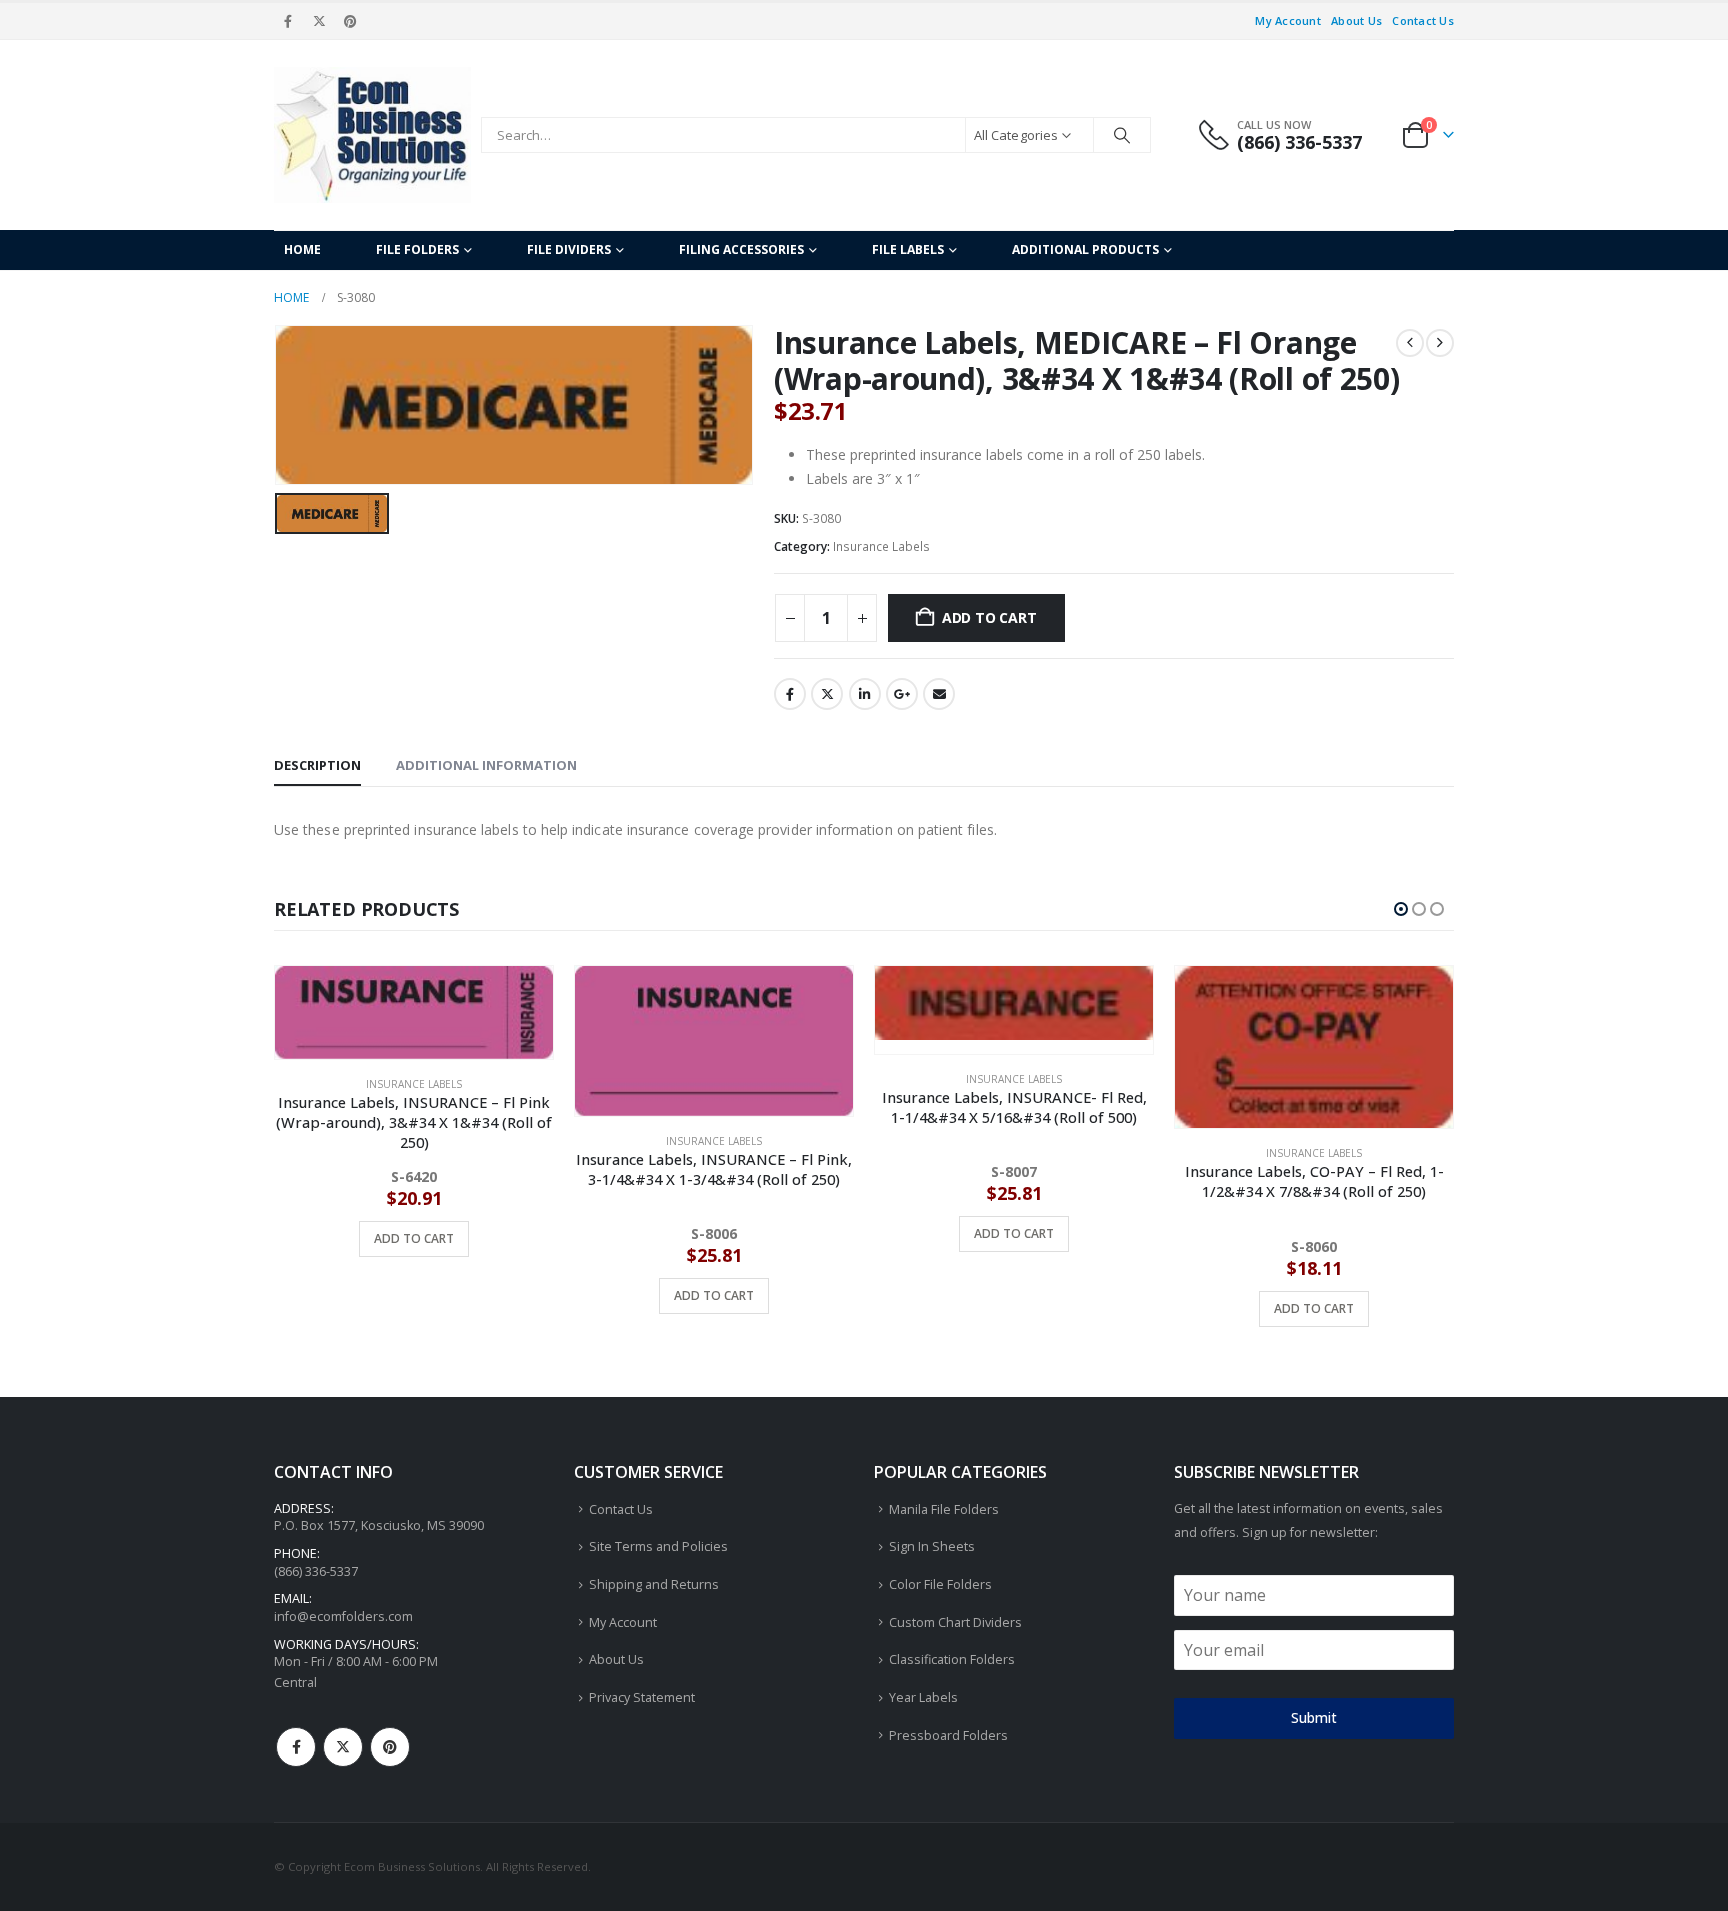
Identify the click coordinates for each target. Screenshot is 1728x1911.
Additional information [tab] (486, 765)
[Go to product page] (414, 1041)
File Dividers (569, 249)
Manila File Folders (944, 1511)
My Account (1288, 20)
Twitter (827, 694)
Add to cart (989, 617)
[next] (1440, 343)
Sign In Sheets (932, 1549)
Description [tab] (317, 765)
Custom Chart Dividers (955, 1624)
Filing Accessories (741, 249)
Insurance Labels (881, 546)
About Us (1356, 20)
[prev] (1410, 343)
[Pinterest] (351, 21)
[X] (319, 21)
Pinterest (390, 1749)
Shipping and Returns (654, 1587)
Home (302, 249)
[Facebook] (288, 21)
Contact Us (1423, 20)
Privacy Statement (642, 1700)
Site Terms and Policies (658, 1549)
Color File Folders (940, 1587)
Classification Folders (952, 1662)
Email (939, 694)
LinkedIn (865, 694)
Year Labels (923, 1700)
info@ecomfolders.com (343, 1619)
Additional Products (1085, 249)
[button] (1401, 909)
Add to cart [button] (414, 1295)
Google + (902, 694)
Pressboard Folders (948, 1737)
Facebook (790, 694)
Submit (1314, 1720)
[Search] (1122, 135)
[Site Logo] (372, 135)
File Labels (908, 249)
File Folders (417, 249)
